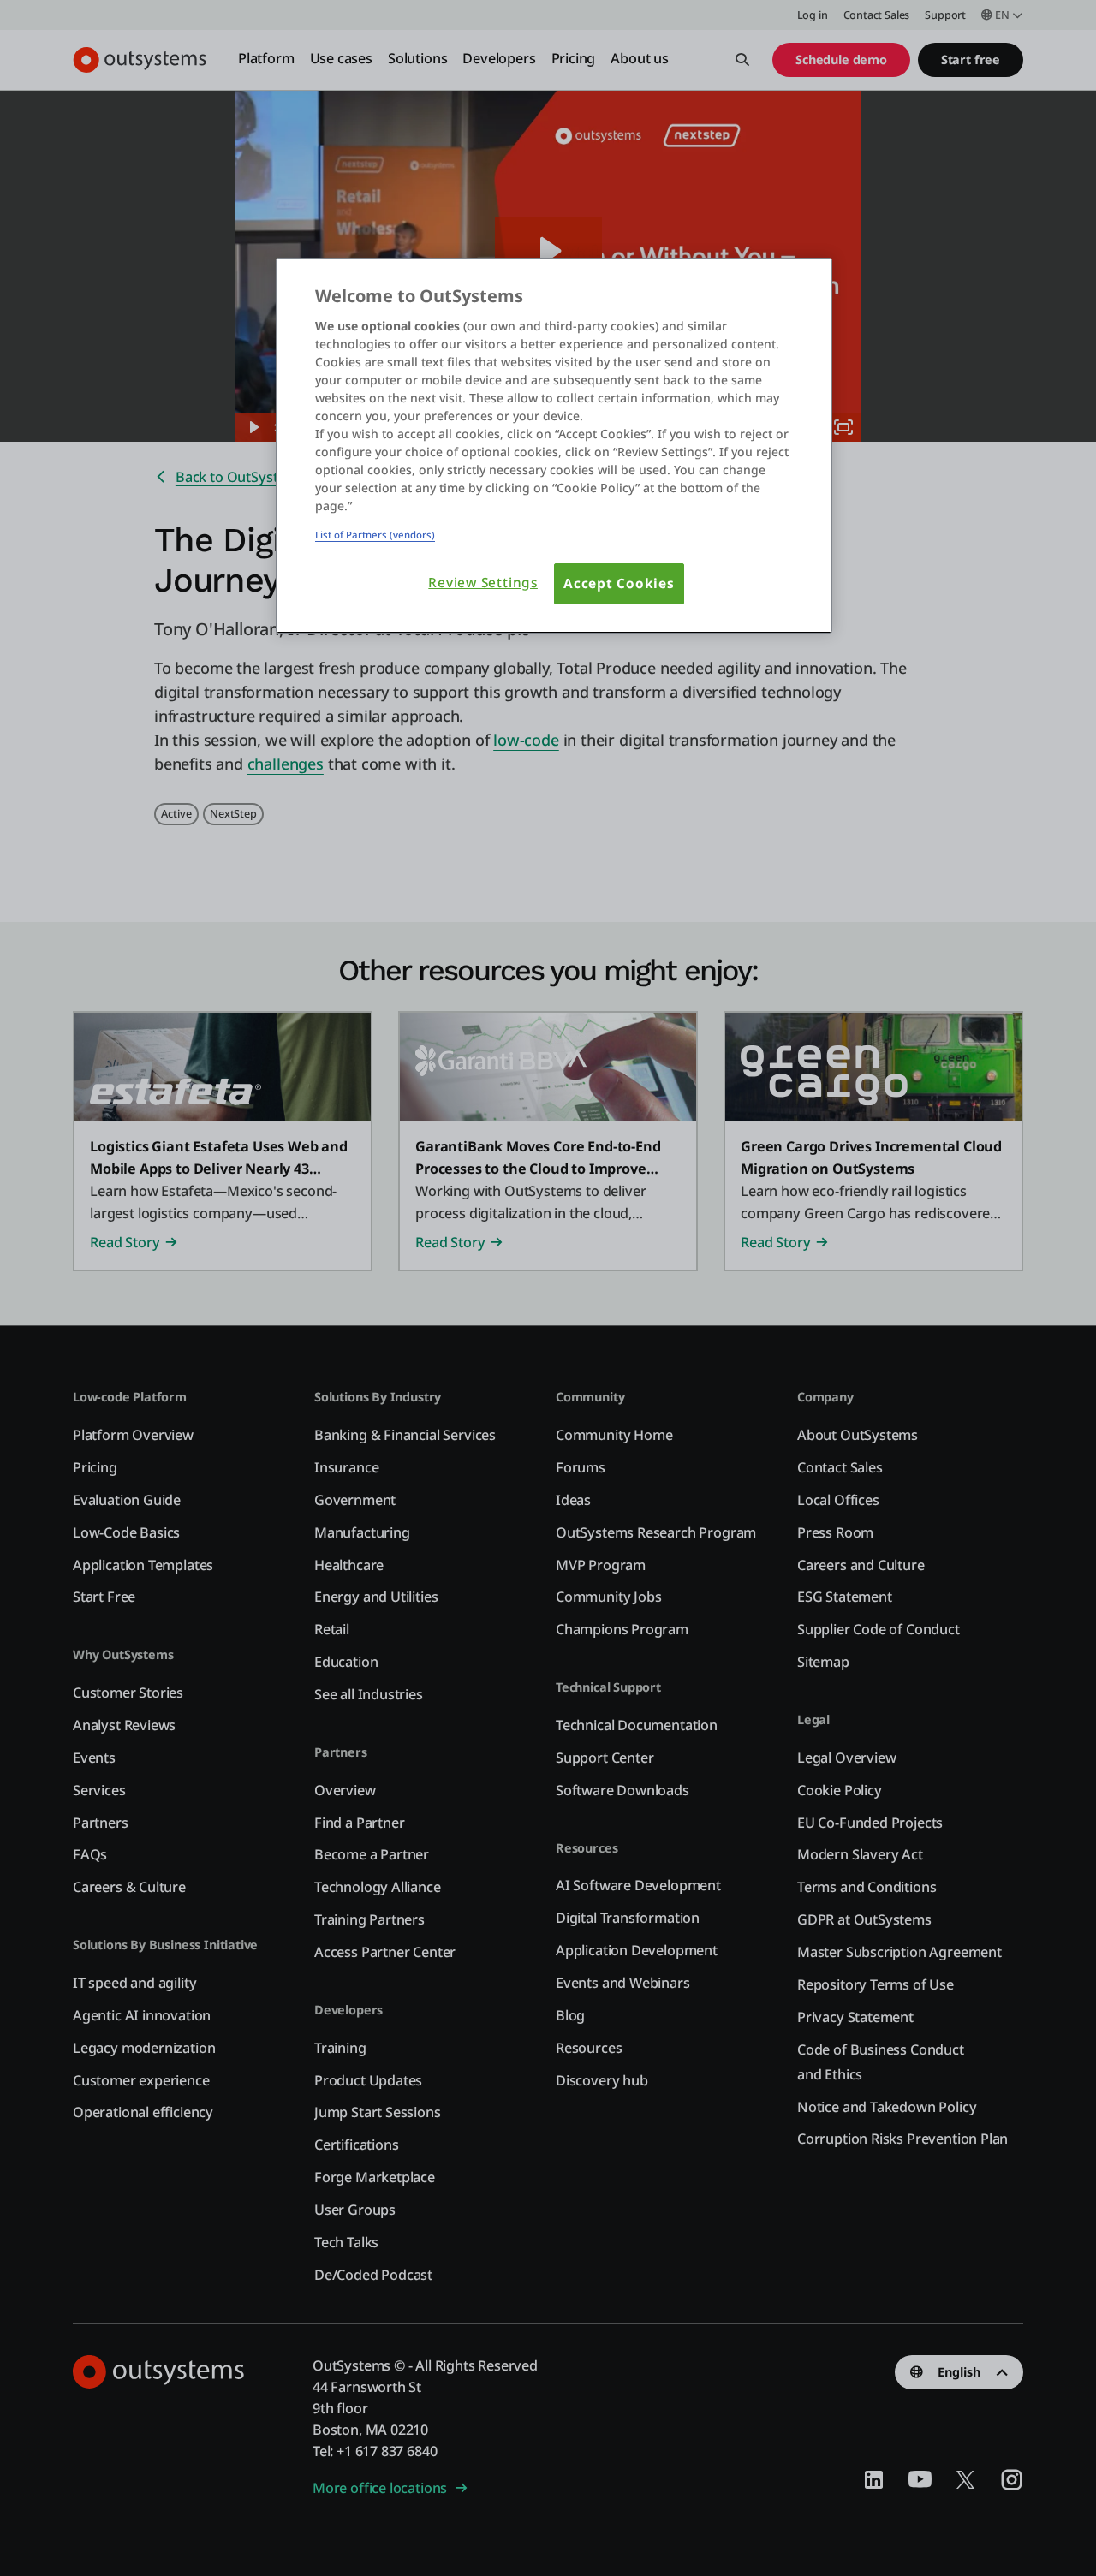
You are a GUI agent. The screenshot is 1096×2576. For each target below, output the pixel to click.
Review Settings (483, 583)
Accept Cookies (619, 583)
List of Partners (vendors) (375, 535)
